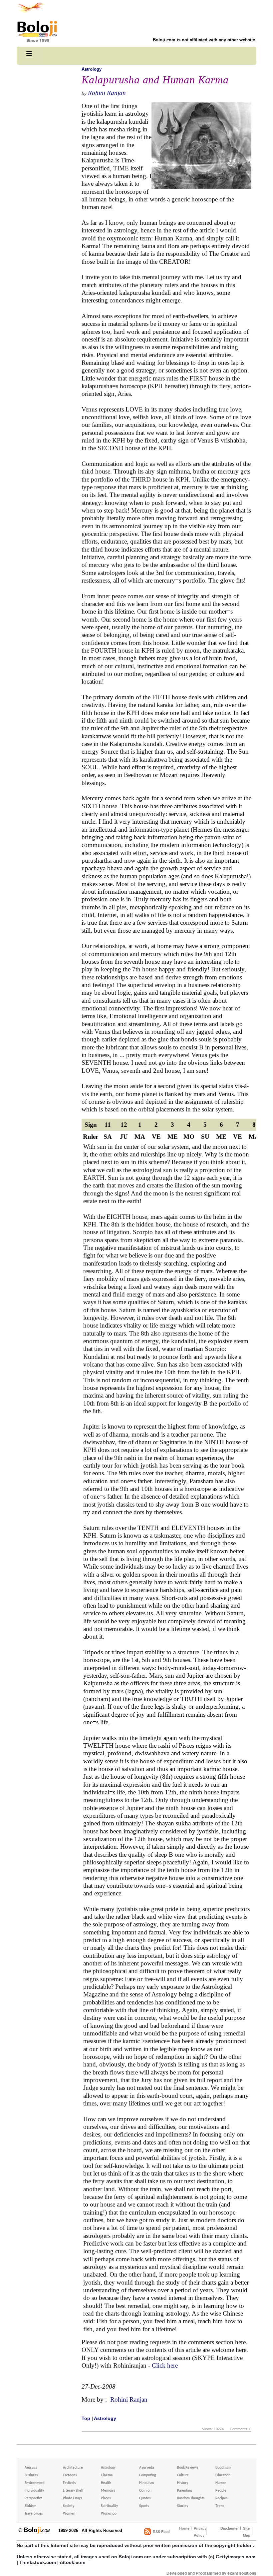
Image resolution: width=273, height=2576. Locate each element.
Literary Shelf (73, 2491)
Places (106, 2498)
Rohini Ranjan (107, 93)
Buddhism (223, 2468)
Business (31, 2475)
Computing (147, 2475)
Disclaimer (230, 2528)
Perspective (34, 2498)
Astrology (92, 69)
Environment (35, 2483)
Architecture (73, 2468)
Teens (220, 2506)
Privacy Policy (200, 2532)
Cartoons (70, 2475)
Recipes (221, 2498)
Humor (221, 2483)
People (221, 2491)
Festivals (69, 2483)
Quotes (145, 2498)
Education (223, 2475)
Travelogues (34, 2514)
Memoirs (108, 2491)
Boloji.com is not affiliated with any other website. (205, 40)
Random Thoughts (191, 2498)
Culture (183, 2475)
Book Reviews (188, 2468)
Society (69, 2506)
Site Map (247, 2532)
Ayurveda (146, 2468)
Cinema (107, 2475)
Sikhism (30, 2506)
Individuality (34, 2491)
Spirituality (109, 2506)
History (183, 2483)
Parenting (184, 2491)
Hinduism (146, 2483)
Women (69, 2514)
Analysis (31, 2468)
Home (184, 2528)
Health (106, 2483)
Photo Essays (72, 2498)
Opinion (145, 2491)
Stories (182, 2506)
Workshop (109, 2514)
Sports (144, 2506)
